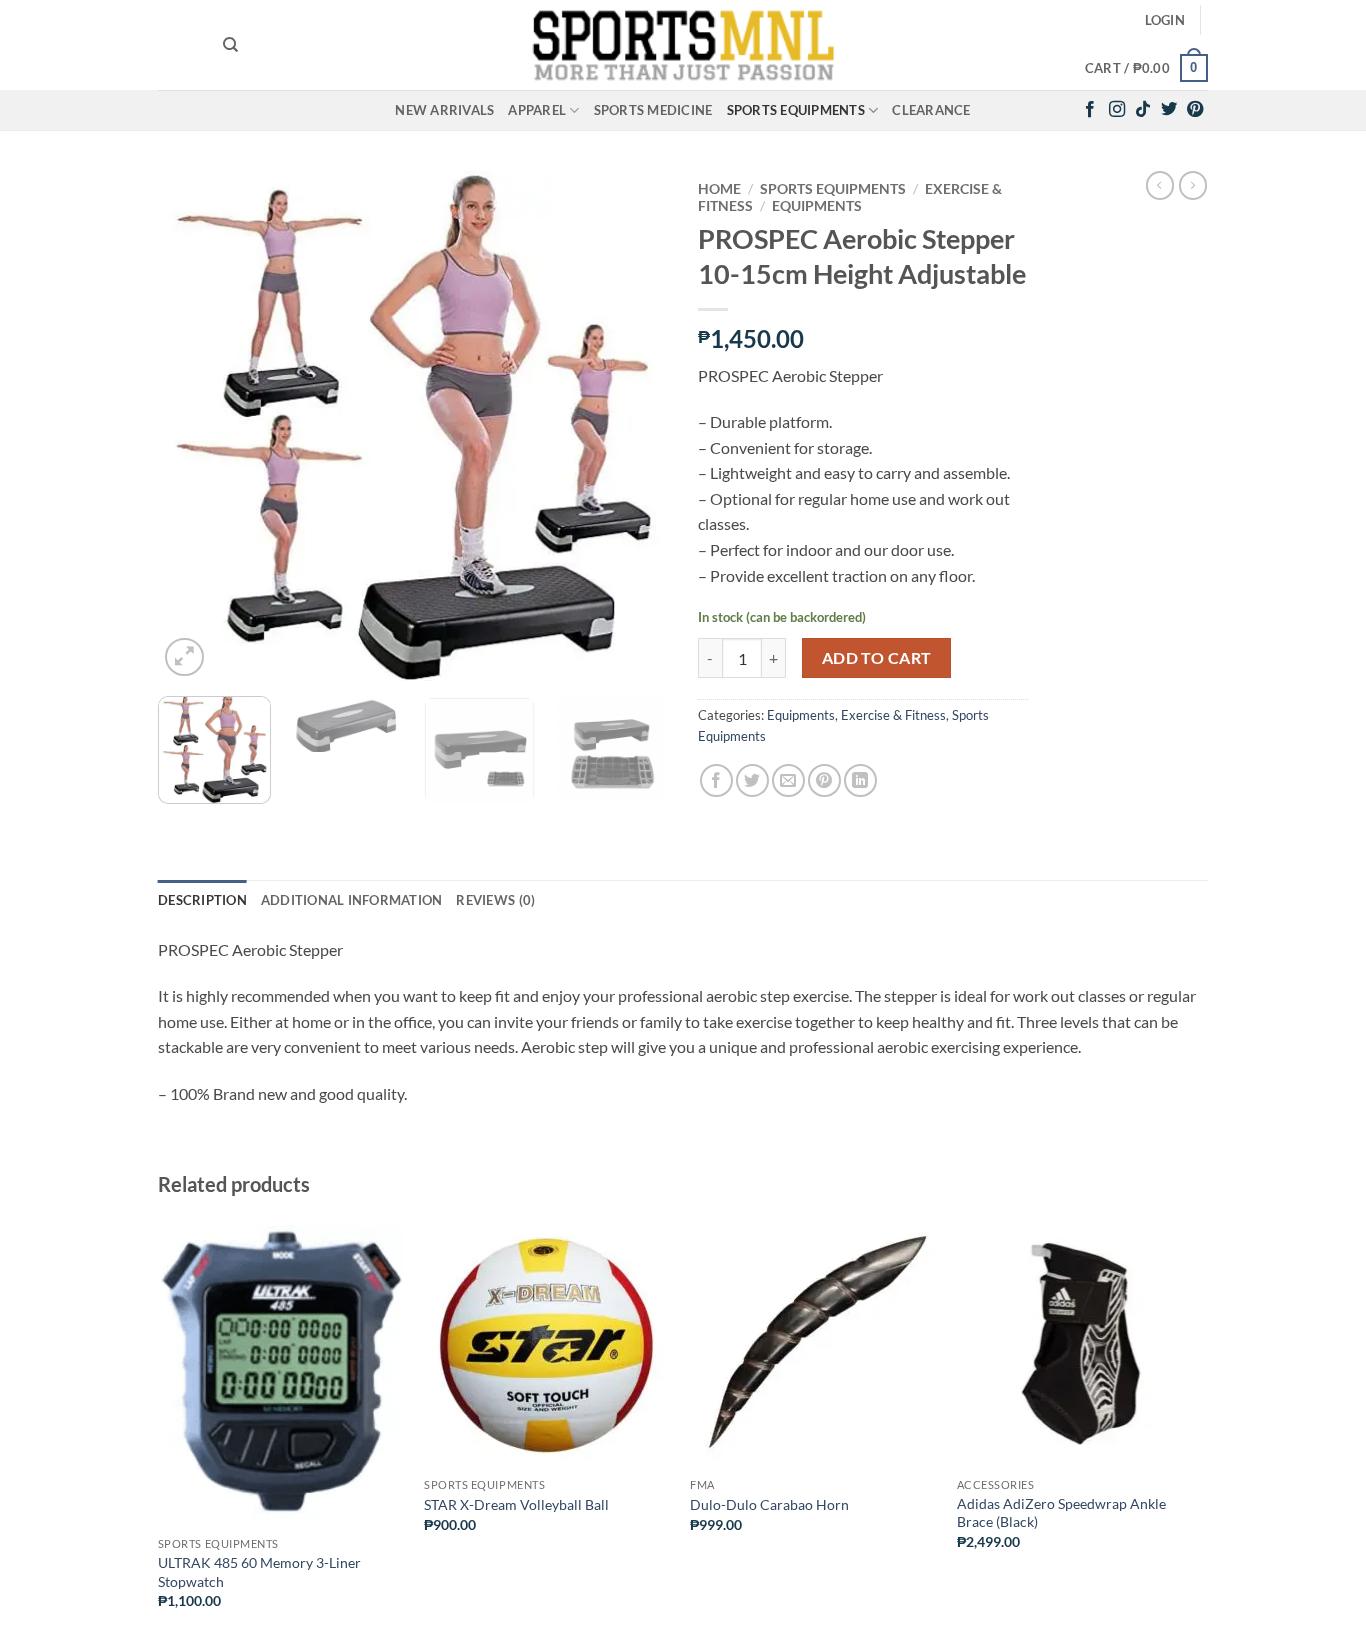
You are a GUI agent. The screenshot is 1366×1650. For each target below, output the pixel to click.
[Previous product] (1193, 185)
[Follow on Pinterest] (1195, 110)
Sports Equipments (796, 110)
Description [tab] (202, 900)
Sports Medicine (653, 110)
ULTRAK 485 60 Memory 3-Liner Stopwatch (259, 1572)
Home (719, 189)
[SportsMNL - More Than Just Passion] (683, 45)
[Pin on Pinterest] (824, 780)
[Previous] (193, 426)
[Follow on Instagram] (1117, 110)
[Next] (633, 426)
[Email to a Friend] (788, 780)
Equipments (817, 206)
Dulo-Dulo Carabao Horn (769, 1504)
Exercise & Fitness (893, 715)
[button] (1165, 20)
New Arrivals (444, 110)
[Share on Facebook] (716, 780)
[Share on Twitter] (752, 780)
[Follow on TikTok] (1143, 110)
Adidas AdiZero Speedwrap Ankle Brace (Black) (1061, 1513)
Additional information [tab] (352, 900)
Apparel (537, 110)
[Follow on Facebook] (1090, 110)
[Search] (230, 45)
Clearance (931, 110)
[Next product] (1160, 185)
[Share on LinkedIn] (860, 780)
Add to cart (877, 658)
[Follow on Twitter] (1169, 110)
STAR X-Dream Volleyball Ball (516, 1504)
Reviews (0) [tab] (495, 900)
